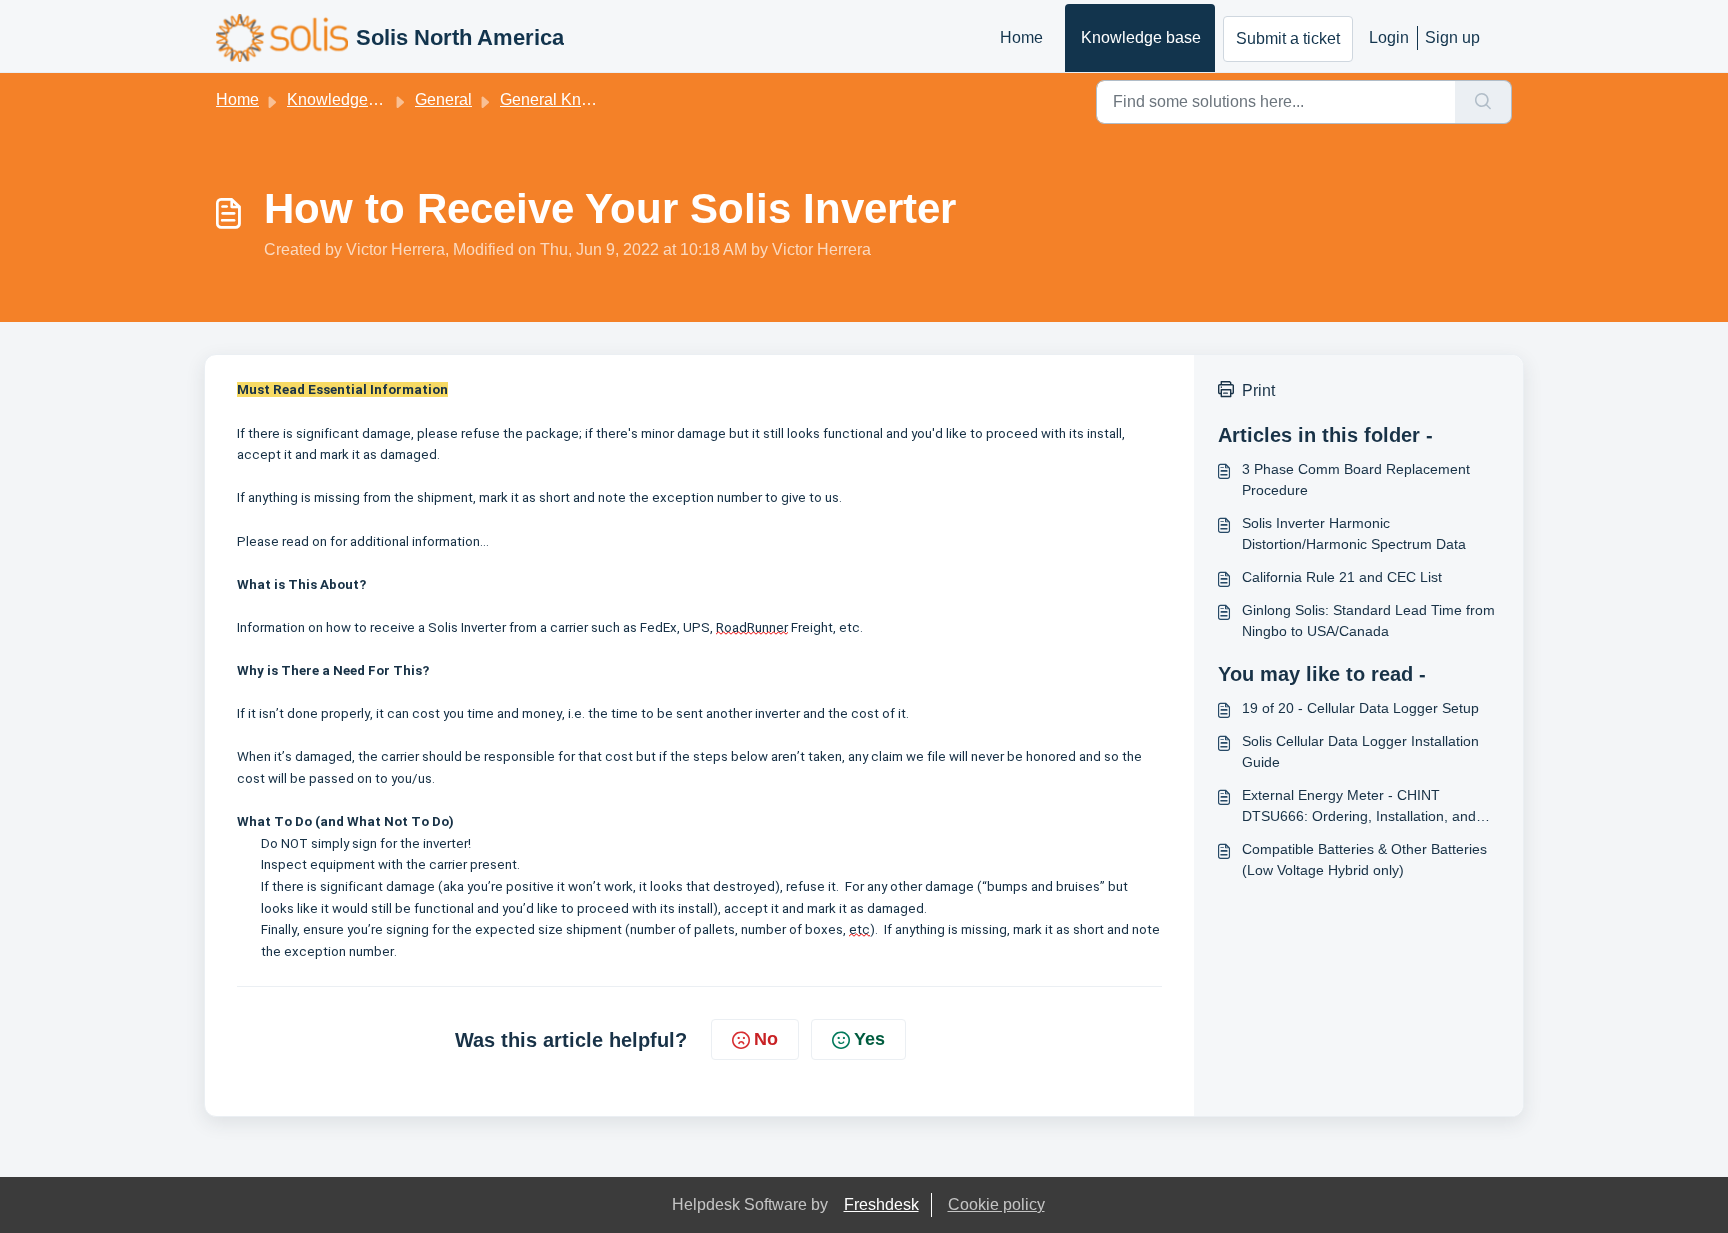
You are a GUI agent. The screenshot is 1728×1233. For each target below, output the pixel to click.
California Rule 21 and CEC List (1342, 577)
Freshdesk (881, 1204)
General (443, 99)
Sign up (1452, 37)
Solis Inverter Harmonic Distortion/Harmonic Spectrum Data (1354, 533)
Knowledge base (1141, 37)
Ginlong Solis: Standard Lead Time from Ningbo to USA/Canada (1368, 620)
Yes (869, 1039)
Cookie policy (996, 1204)
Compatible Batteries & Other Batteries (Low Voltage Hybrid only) (1364, 859)
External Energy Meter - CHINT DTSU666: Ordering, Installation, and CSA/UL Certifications (1359, 807)
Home (1021, 37)
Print (1258, 390)
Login (1389, 37)
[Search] (1483, 102)
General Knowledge (571, 99)
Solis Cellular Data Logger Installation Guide (1360, 751)
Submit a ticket (1288, 38)
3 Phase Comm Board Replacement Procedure (1356, 479)
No (766, 1039)
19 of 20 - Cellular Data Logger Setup (1360, 708)
